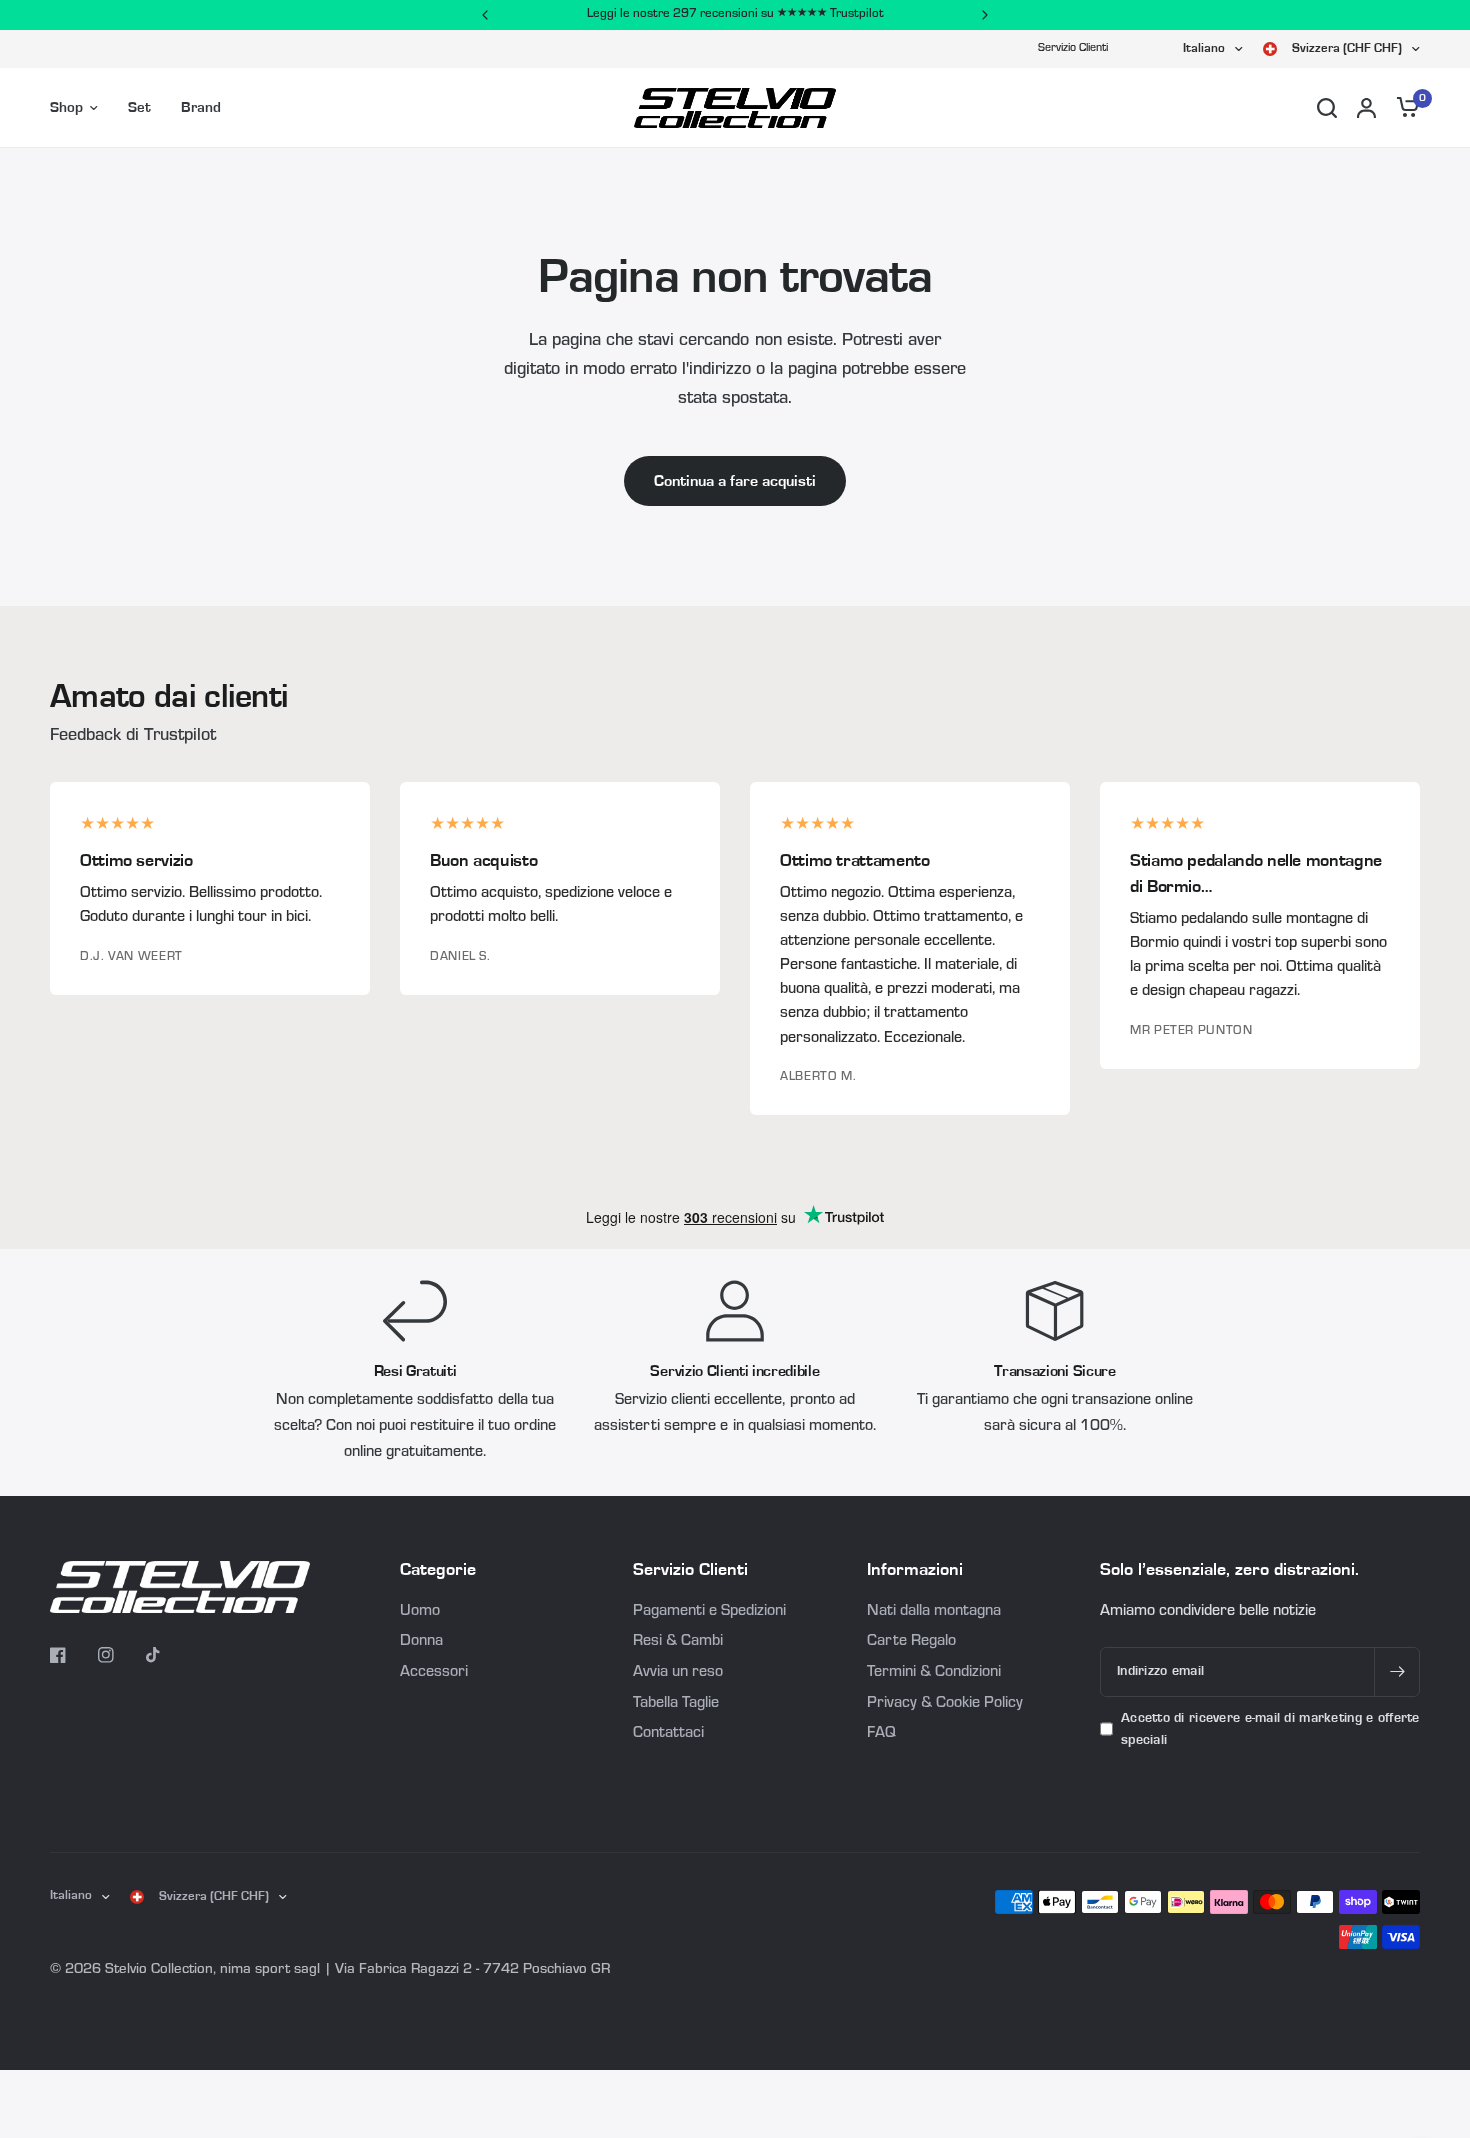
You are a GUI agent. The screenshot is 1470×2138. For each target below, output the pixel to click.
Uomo (420, 1612)
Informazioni (915, 1570)
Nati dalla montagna (934, 1612)
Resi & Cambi (678, 1642)
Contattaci (668, 1734)
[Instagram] (120, 1655)
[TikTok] (168, 1655)
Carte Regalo (911, 1642)
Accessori (434, 1673)
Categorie (438, 1570)
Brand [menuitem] (201, 107)
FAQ (881, 1734)
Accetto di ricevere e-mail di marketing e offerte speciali (1270, 1729)
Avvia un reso (678, 1673)
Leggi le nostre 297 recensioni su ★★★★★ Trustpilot (735, 14)
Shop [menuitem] (66, 107)
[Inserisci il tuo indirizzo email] (1397, 1672)
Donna (421, 1642)
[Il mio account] (1366, 108)
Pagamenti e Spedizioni (709, 1612)
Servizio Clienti (1073, 49)
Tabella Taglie (676, 1704)
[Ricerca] (1327, 108)
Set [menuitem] (139, 107)
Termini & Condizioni (934, 1673)
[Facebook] (72, 1655)
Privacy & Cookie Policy (945, 1704)
